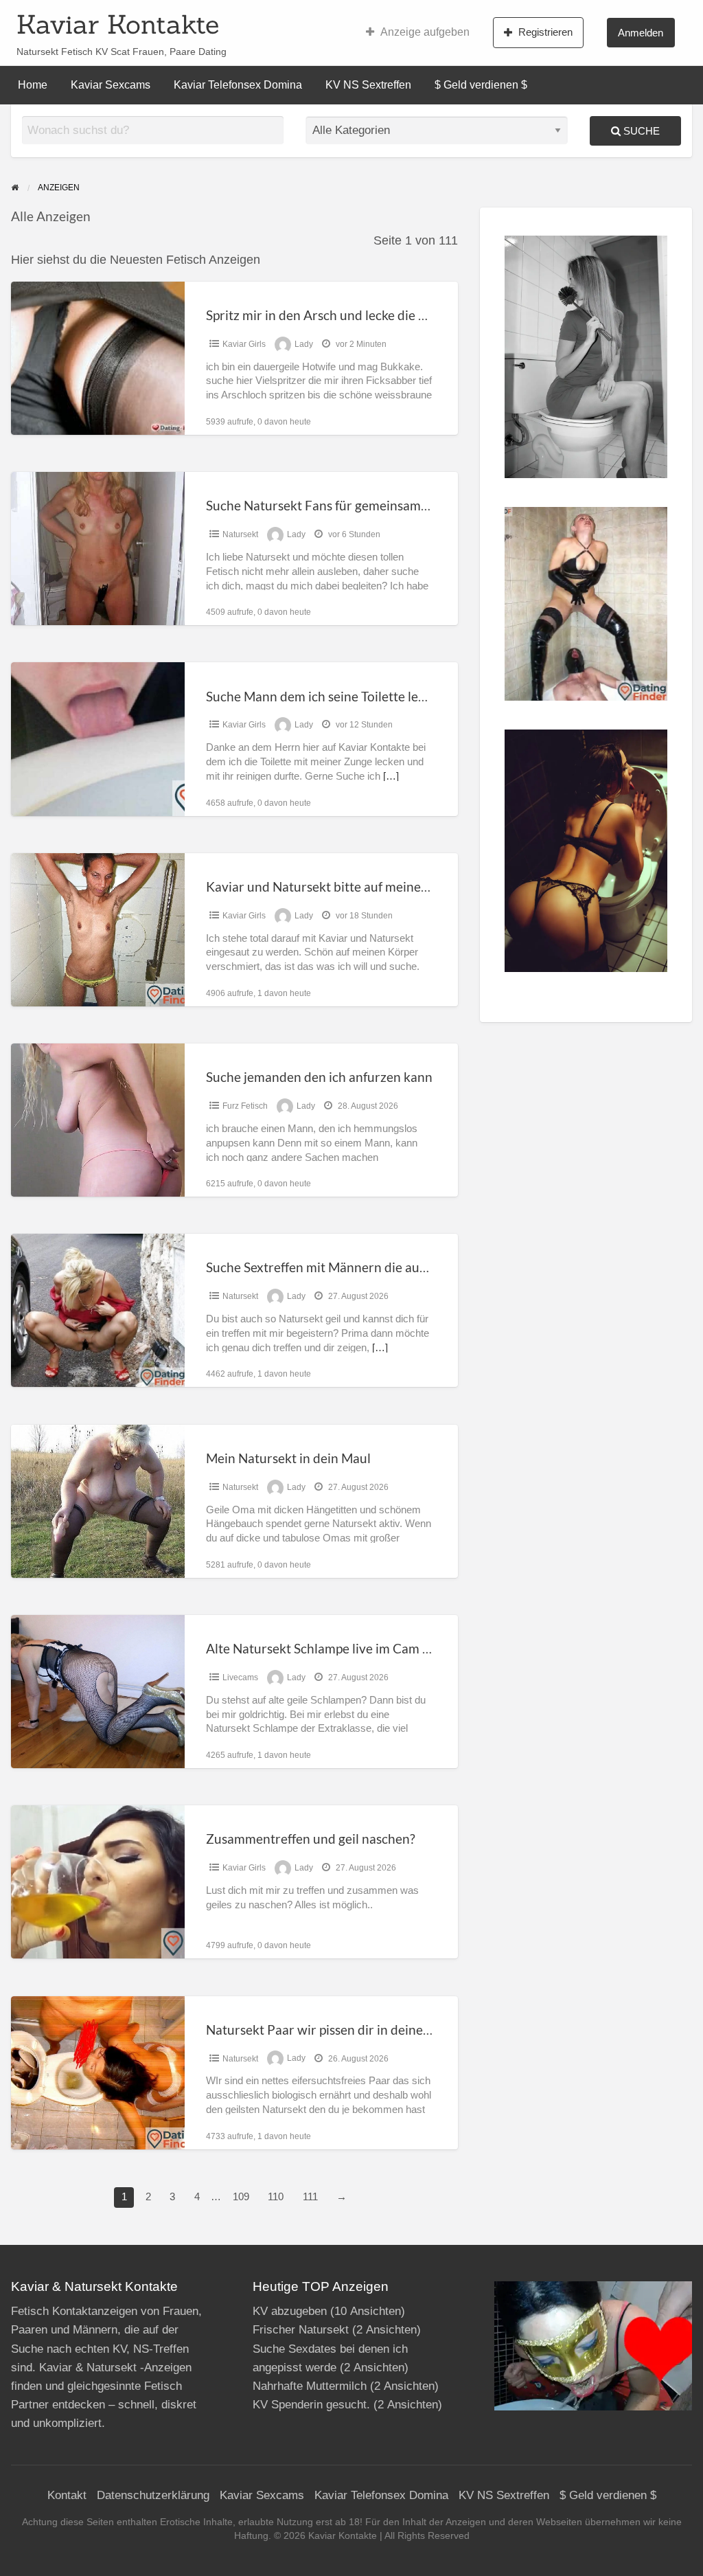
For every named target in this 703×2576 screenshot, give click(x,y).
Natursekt (240, 534)
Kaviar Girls (244, 344)
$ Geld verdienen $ (481, 85)
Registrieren (545, 32)
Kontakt (67, 2495)
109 (241, 2197)
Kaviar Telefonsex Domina (238, 85)
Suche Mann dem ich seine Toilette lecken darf (339, 696)
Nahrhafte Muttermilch (310, 2386)
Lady (304, 344)
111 (310, 2197)
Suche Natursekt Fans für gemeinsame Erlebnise (345, 505)
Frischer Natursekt (301, 2330)
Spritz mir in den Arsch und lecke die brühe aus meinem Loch (381, 315)
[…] (391, 776)
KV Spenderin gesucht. (311, 2405)
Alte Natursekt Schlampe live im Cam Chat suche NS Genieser (383, 1648)
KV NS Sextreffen (368, 85)
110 (276, 2197)
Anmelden (641, 33)
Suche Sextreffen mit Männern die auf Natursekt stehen (366, 1267)
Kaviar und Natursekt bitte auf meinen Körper (339, 886)
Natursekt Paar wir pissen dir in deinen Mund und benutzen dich (392, 2030)
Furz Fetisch (245, 1106)
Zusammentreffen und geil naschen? (311, 1839)
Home (33, 85)
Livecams (240, 1677)
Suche (640, 131)
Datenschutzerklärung (153, 2495)
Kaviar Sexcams (111, 85)
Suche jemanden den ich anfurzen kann (319, 1077)
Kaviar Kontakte (118, 24)
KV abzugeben (290, 2311)
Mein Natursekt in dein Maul (288, 1458)
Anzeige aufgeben (425, 32)
